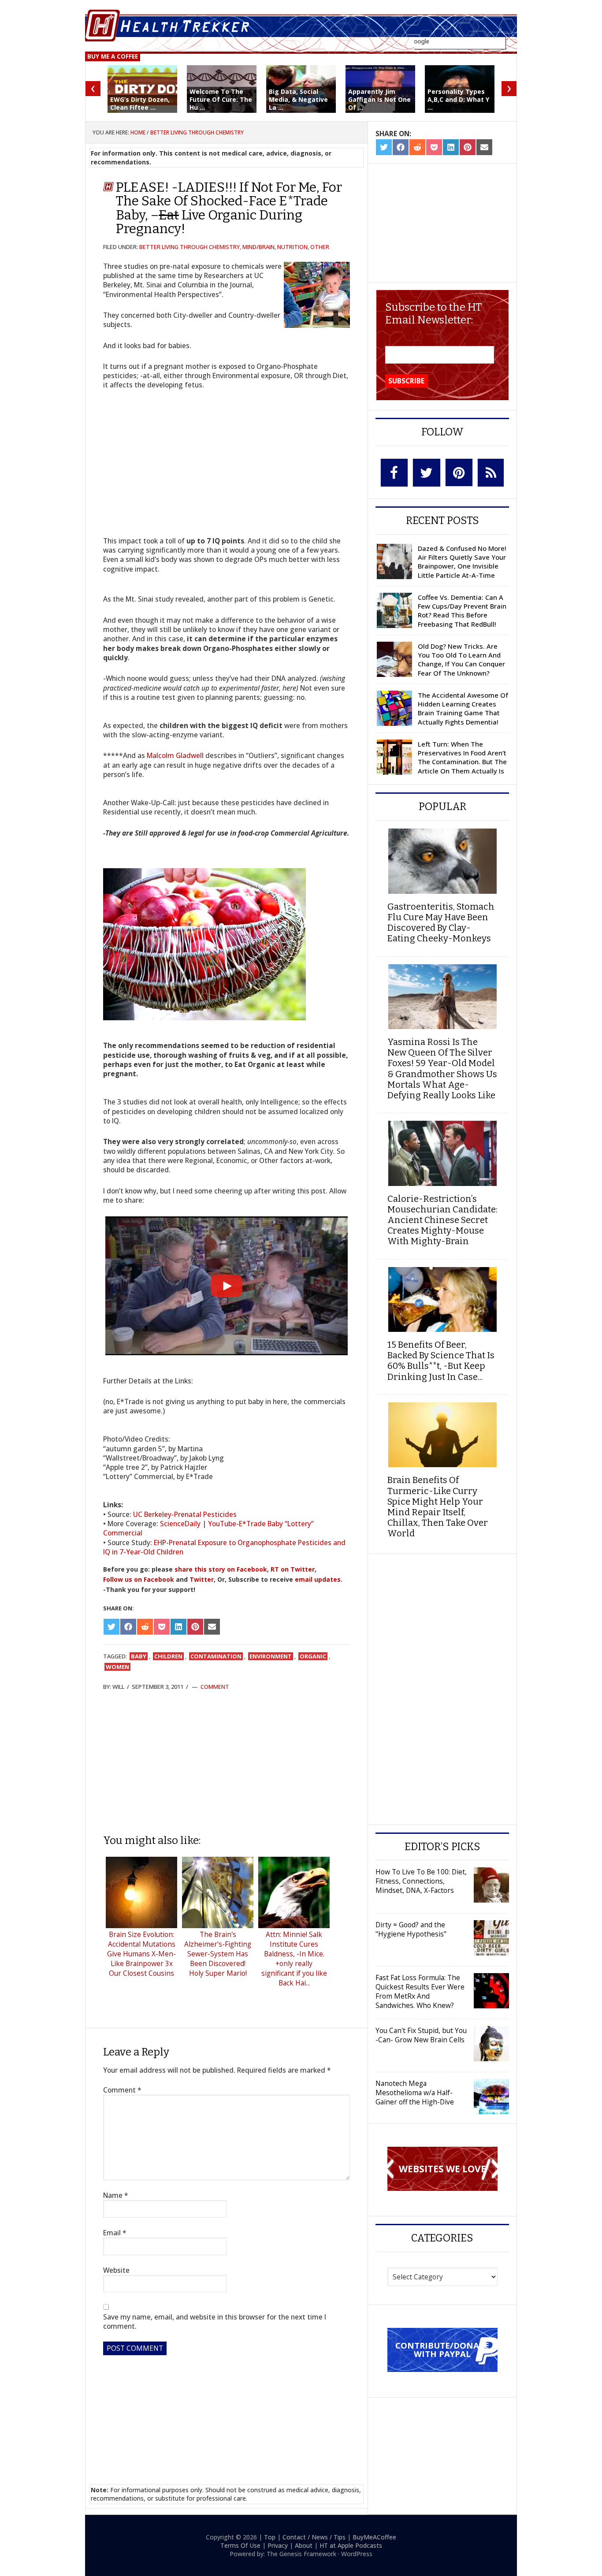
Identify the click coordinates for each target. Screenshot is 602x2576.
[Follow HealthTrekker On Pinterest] (459, 472)
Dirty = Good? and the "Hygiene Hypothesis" (411, 1929)
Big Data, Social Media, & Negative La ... (298, 99)
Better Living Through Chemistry (190, 247)
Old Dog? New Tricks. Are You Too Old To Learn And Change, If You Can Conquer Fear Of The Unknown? (461, 660)
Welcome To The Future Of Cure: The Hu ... (221, 99)
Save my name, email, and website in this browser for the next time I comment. (215, 2322)
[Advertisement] (227, 1762)
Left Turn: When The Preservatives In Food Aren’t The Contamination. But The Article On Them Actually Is (462, 757)
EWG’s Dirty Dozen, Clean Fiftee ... (140, 103)
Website (116, 2270)
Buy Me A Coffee (113, 56)
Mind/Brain (258, 247)
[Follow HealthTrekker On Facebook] (394, 473)
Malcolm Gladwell (175, 755)
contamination (216, 1656)
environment (271, 1656)
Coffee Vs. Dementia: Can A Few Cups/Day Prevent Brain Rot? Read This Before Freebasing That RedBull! (462, 611)
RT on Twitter (293, 1569)
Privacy (278, 2545)
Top (270, 2537)
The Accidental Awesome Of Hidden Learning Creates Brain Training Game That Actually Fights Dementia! (463, 708)
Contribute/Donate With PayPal (442, 2349)
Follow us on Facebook (139, 1579)
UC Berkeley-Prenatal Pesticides (185, 1514)
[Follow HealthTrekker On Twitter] (427, 473)
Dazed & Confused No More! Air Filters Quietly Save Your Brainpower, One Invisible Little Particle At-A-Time (462, 562)
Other (320, 247)
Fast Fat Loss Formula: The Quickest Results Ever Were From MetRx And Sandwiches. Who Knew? (420, 1991)
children (168, 1656)
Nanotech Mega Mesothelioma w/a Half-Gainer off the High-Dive (415, 2093)
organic (313, 1656)
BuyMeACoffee (374, 2537)
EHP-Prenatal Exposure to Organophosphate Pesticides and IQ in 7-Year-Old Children (224, 1547)
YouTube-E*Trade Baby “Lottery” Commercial (208, 1528)
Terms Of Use (240, 2545)
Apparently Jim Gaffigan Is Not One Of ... (379, 99)
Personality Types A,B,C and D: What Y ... (458, 99)
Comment (215, 1687)
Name (116, 2195)
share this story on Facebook (221, 1569)
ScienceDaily (180, 1524)
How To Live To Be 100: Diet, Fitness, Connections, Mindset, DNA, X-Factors (421, 1881)
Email (115, 2233)
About (304, 2545)
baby (139, 1656)
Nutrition (292, 247)
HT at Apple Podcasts (351, 2545)
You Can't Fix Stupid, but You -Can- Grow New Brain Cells (421, 2035)
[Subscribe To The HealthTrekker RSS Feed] (491, 473)
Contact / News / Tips (314, 2537)
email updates (318, 1579)
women (117, 1667)
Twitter (202, 1579)
